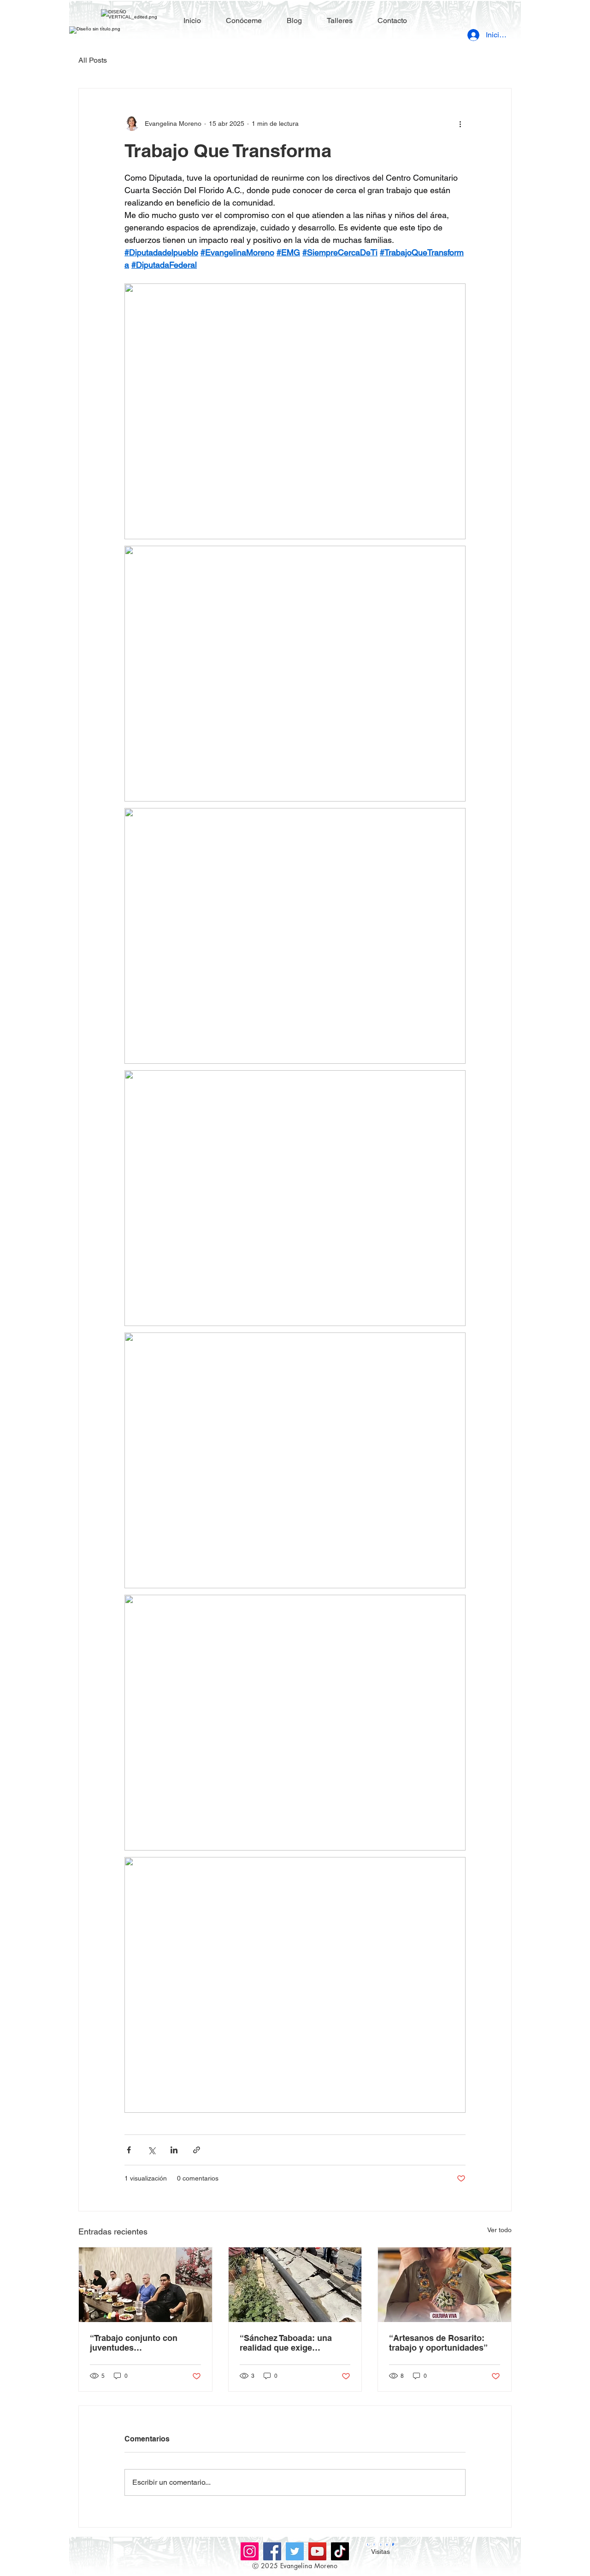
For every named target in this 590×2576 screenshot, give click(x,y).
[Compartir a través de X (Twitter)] (151, 2150)
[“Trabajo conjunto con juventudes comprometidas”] (145, 2285)
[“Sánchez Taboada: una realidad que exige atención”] (295, 2285)
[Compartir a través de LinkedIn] (174, 2150)
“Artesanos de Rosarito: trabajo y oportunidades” (438, 2343)
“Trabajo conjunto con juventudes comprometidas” (134, 2343)
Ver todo (499, 2230)
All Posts (93, 60)
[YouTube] (317, 2551)
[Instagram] (250, 2551)
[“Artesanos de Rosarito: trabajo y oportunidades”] (445, 2285)
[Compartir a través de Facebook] (129, 2150)
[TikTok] (340, 2551)
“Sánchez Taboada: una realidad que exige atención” (286, 2343)
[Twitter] (295, 2551)
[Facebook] (272, 2551)
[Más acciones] (460, 124)
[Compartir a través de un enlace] (197, 2150)
